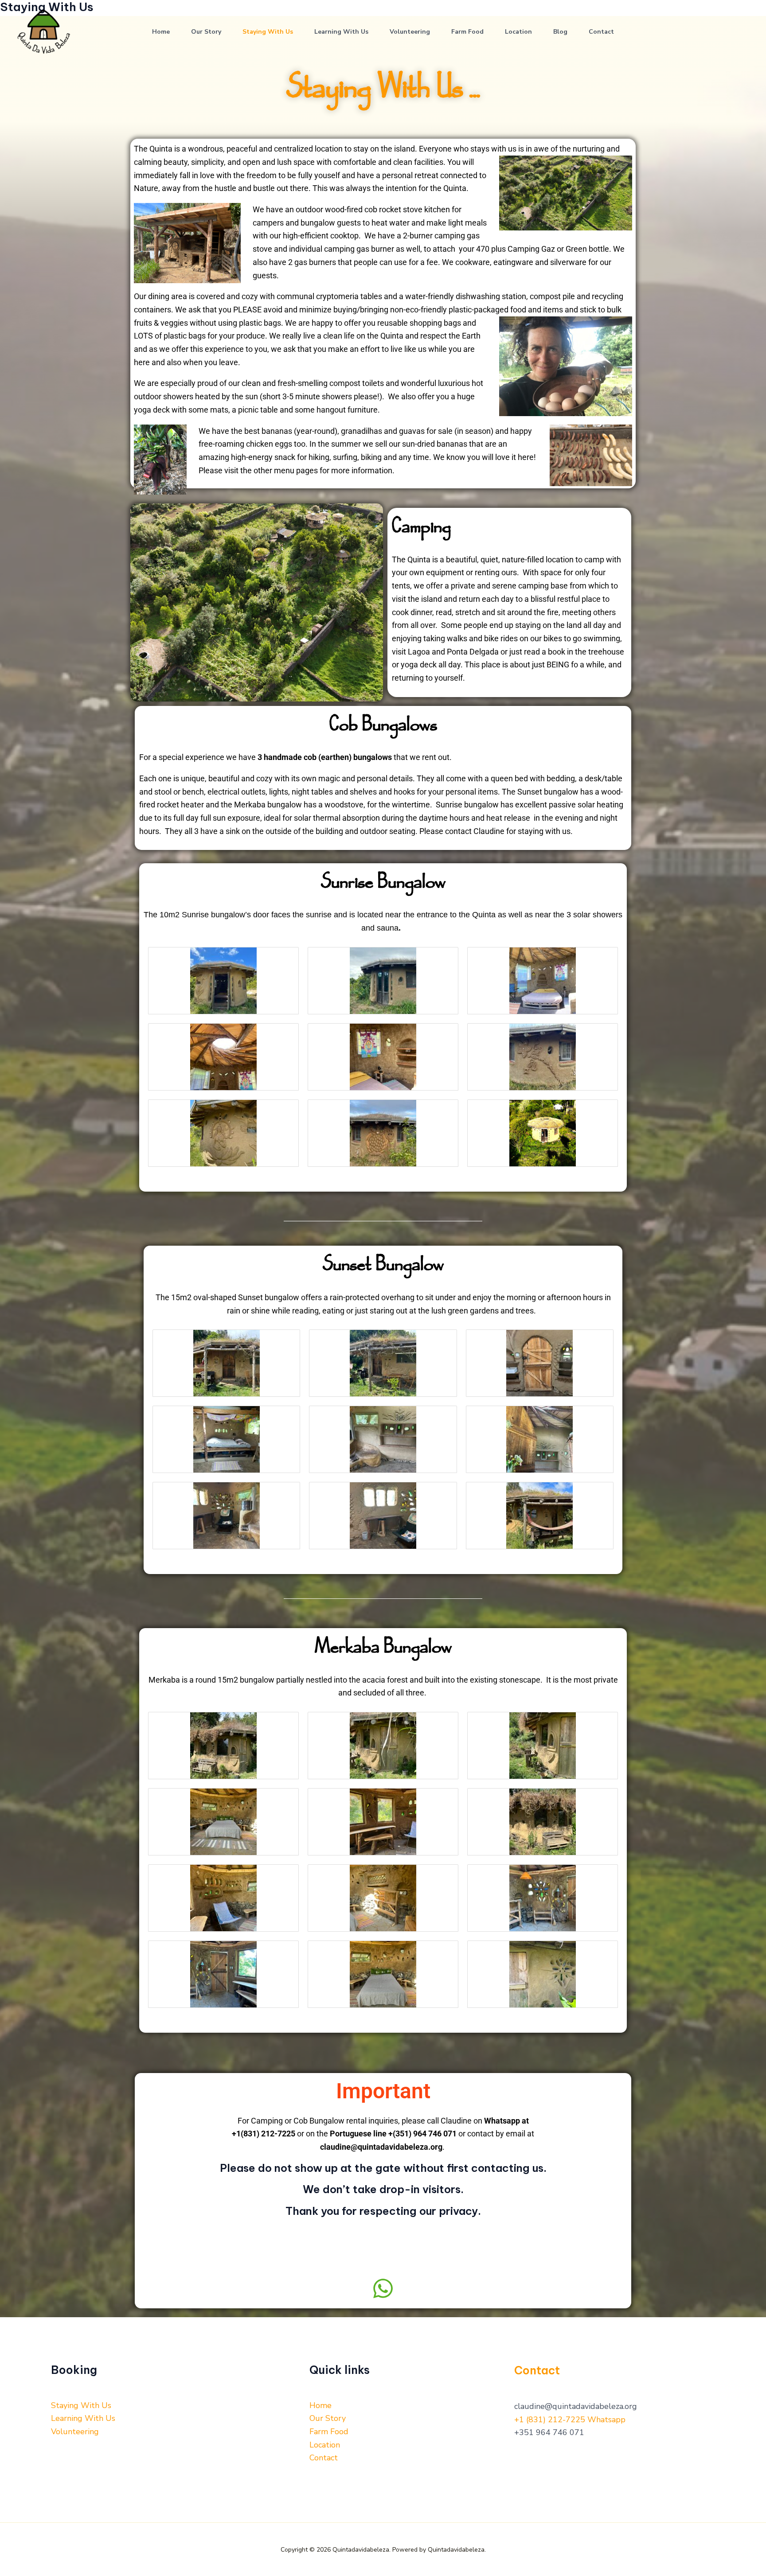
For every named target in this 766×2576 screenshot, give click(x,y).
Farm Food (467, 32)
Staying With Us (268, 32)
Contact (601, 32)
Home (161, 32)
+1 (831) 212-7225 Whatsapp (570, 2420)
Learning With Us (341, 32)
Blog (560, 32)
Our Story (206, 32)
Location (518, 32)
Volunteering (410, 32)
